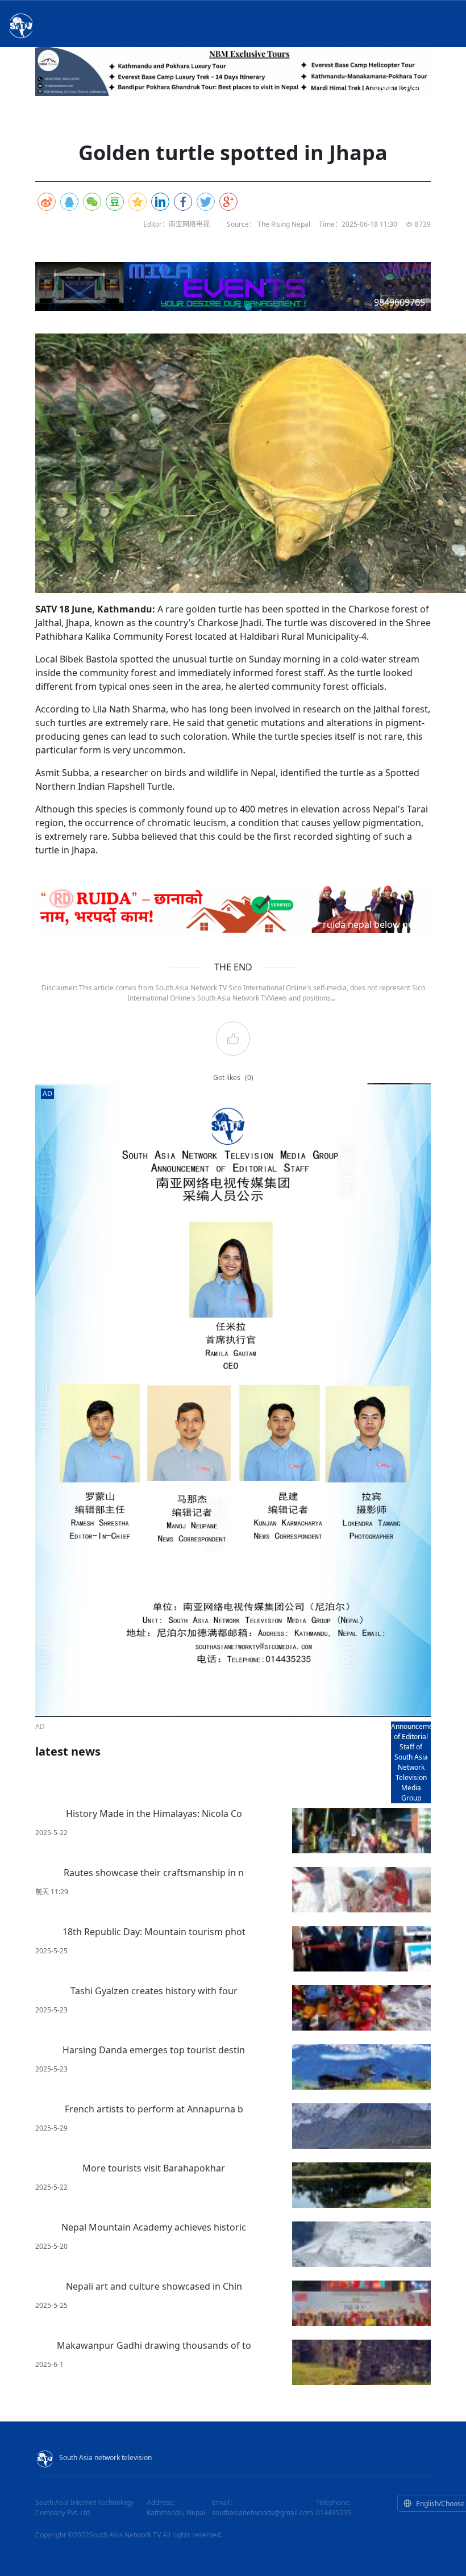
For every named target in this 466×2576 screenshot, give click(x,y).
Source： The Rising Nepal (269, 224)
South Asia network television (105, 2458)
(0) (249, 1077)
